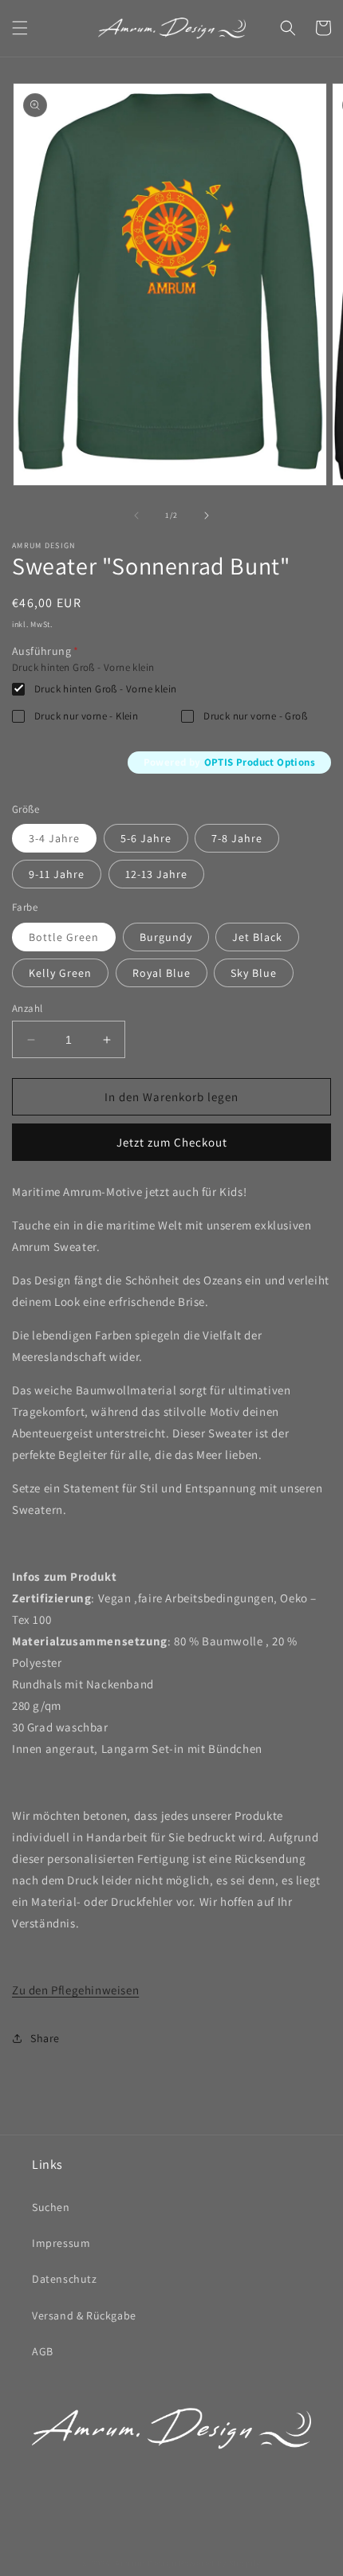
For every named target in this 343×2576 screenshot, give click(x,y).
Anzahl (27, 1008)
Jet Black (257, 937)
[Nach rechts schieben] (207, 516)
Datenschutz (65, 2279)
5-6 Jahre (146, 838)
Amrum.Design (146, 2563)
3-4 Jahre (54, 838)
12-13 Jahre (156, 874)
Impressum (61, 2243)
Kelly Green (60, 973)
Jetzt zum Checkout (172, 1142)
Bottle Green (64, 937)
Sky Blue (254, 973)
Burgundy (166, 937)
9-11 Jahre (57, 874)
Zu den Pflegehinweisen (75, 1990)
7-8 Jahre (237, 838)
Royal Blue (162, 973)
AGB (43, 2351)
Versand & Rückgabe (84, 2315)
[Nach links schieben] (136, 516)
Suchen (51, 2207)
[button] (20, 28)
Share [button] (45, 2038)
